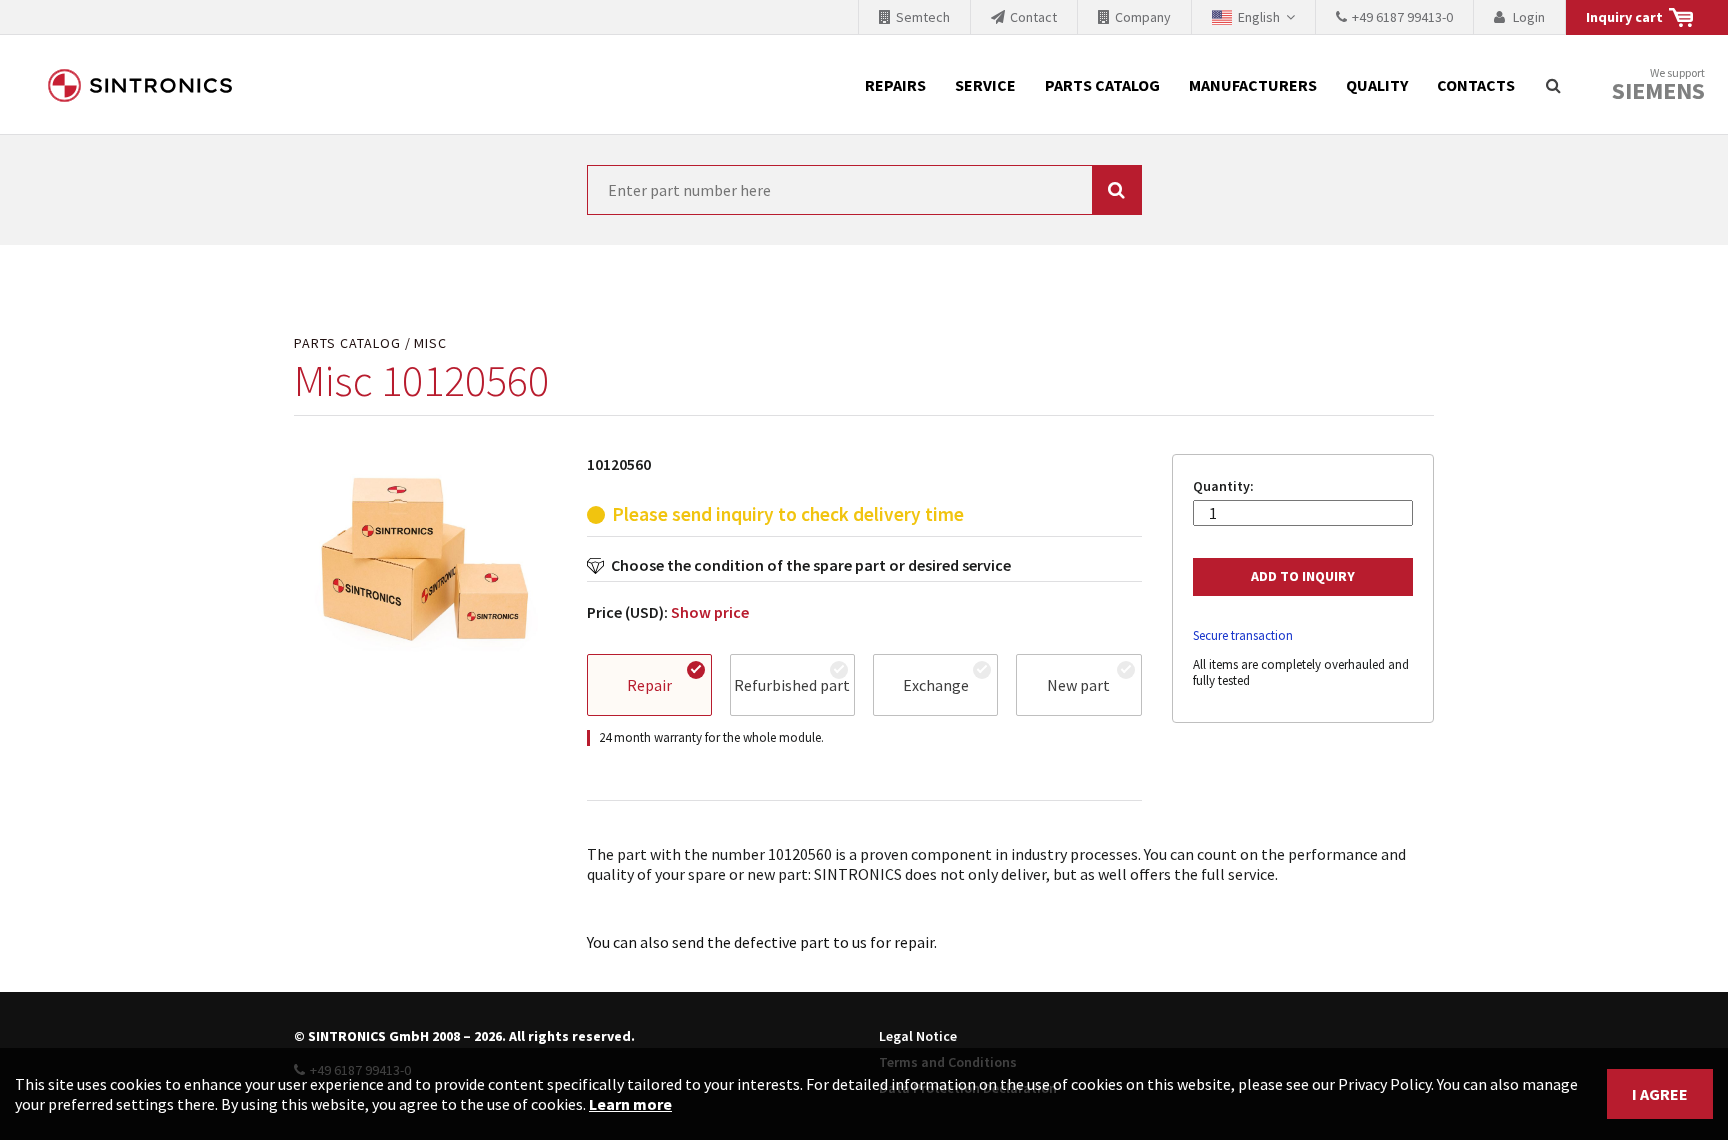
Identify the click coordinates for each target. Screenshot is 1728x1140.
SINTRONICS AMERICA (140, 85)
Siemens (1658, 91)
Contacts (1476, 85)
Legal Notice (918, 1036)
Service (985, 85)
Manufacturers (1253, 85)
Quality (1377, 85)
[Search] (1553, 85)
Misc (430, 343)
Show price (710, 612)
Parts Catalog (1102, 85)
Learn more (630, 1104)
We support (1658, 85)
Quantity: (1223, 486)
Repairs (895, 85)
